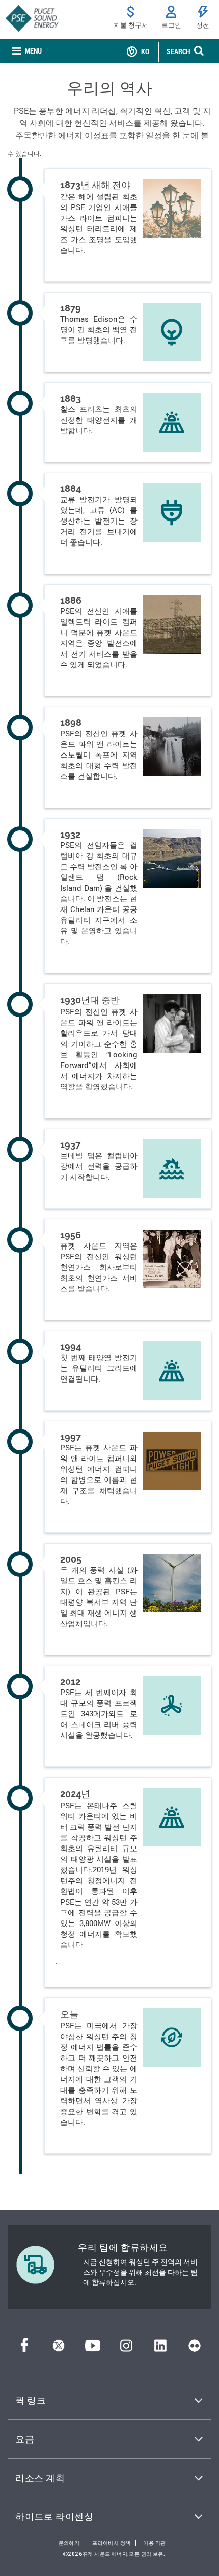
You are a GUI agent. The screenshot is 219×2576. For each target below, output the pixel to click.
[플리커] (195, 2348)
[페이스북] (24, 2348)
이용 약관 (154, 2543)
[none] (27, 51)
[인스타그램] (126, 2348)
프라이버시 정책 (111, 2543)
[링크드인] (160, 2348)
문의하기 (69, 2543)
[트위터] (59, 2348)
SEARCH (178, 51)
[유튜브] (93, 2348)
